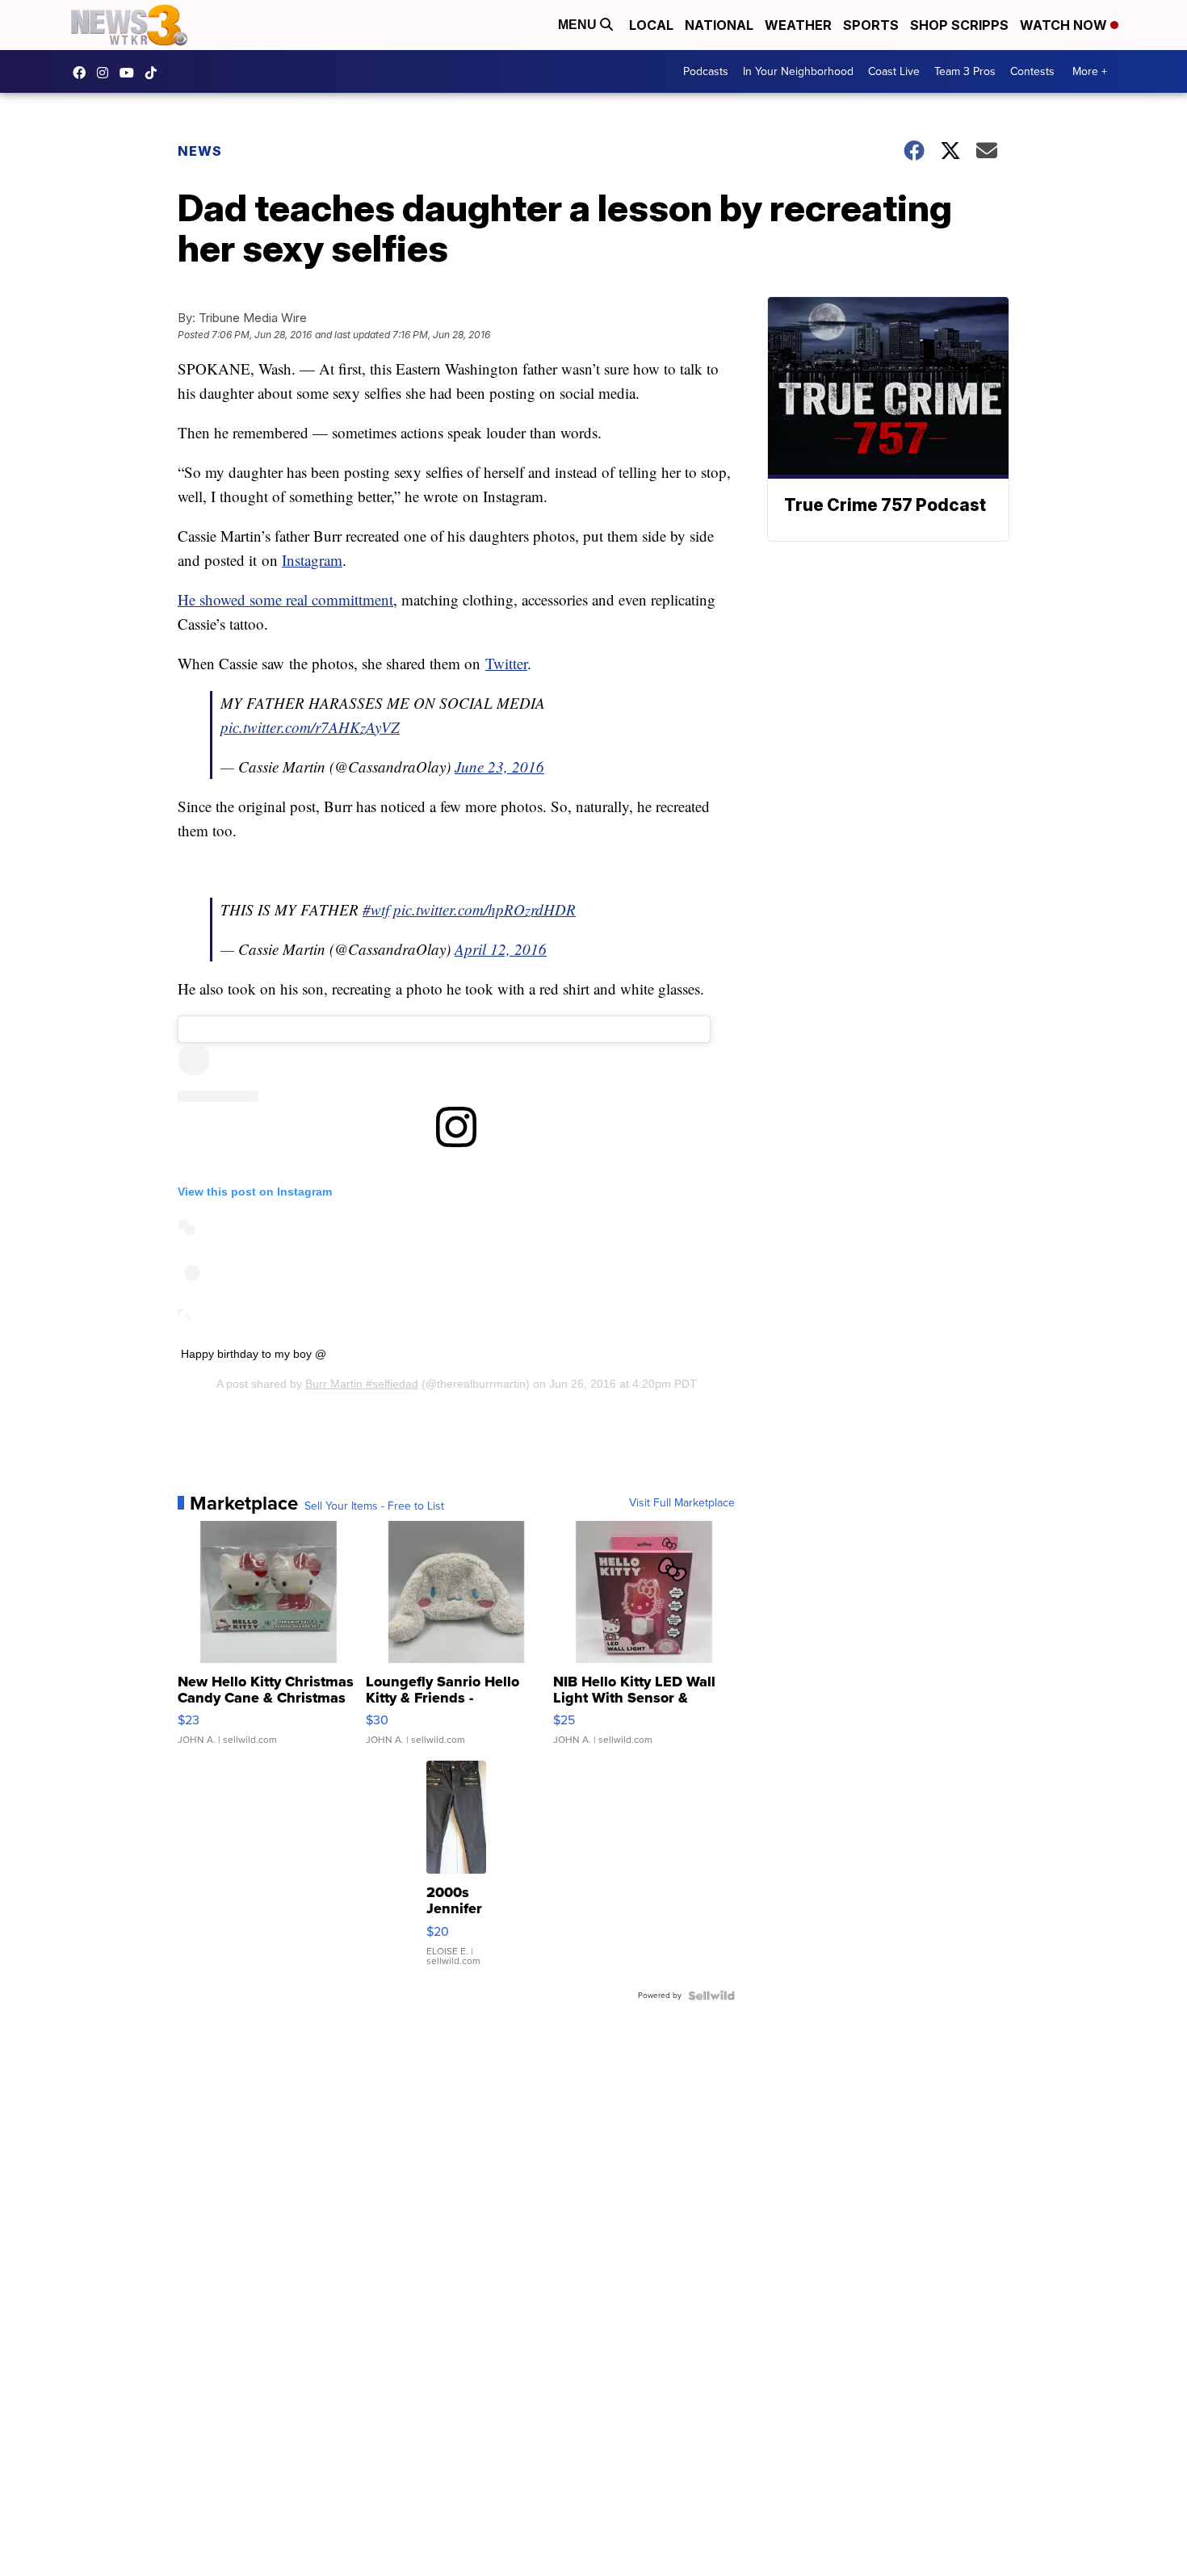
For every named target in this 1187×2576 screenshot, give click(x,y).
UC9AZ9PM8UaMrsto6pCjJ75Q (131, 73)
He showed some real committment (285, 599)
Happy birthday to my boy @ (254, 1354)
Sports (871, 25)
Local (651, 25)
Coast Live (894, 71)
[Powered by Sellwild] (711, 1996)
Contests (1032, 71)
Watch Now (1065, 25)
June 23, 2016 (499, 767)
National (719, 25)
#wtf (376, 909)
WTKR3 (83, 73)
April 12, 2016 (501, 949)
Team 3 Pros (965, 71)
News (200, 151)
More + (1090, 71)
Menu (579, 25)
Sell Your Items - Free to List (374, 1506)
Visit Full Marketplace (682, 1503)
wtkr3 (107, 73)
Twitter (506, 663)
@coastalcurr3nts (155, 73)
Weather (798, 25)
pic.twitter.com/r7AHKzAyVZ (310, 727)
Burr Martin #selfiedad (362, 1384)
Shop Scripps (959, 25)
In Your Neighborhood (798, 71)
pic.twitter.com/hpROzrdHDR (484, 909)
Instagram (312, 560)
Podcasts (706, 71)
